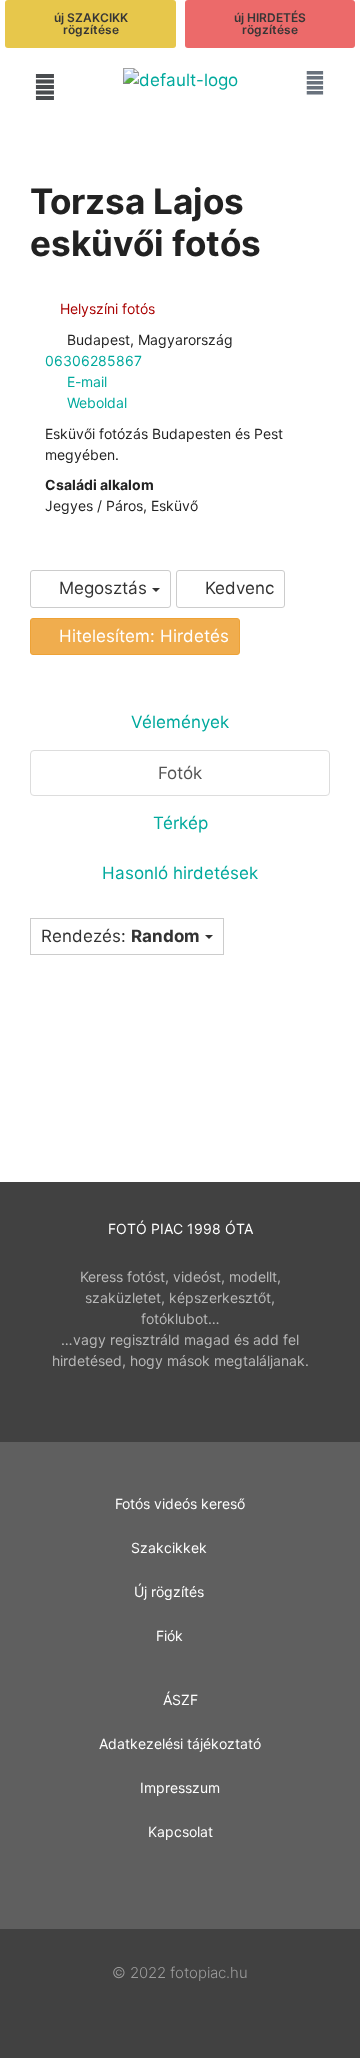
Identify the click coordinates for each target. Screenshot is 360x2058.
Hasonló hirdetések (180, 873)
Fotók (180, 773)
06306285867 (93, 360)
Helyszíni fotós (105, 308)
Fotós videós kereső (180, 1503)
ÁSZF (180, 1699)
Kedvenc (237, 588)
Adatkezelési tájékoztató (180, 1743)
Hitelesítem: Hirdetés (141, 636)
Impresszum (180, 1787)
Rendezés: (120, 936)
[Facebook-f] (180, 1881)
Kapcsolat (180, 1831)
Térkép (180, 823)
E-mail (87, 381)
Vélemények (180, 722)
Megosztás (103, 588)
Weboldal (97, 402)
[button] (44, 86)
